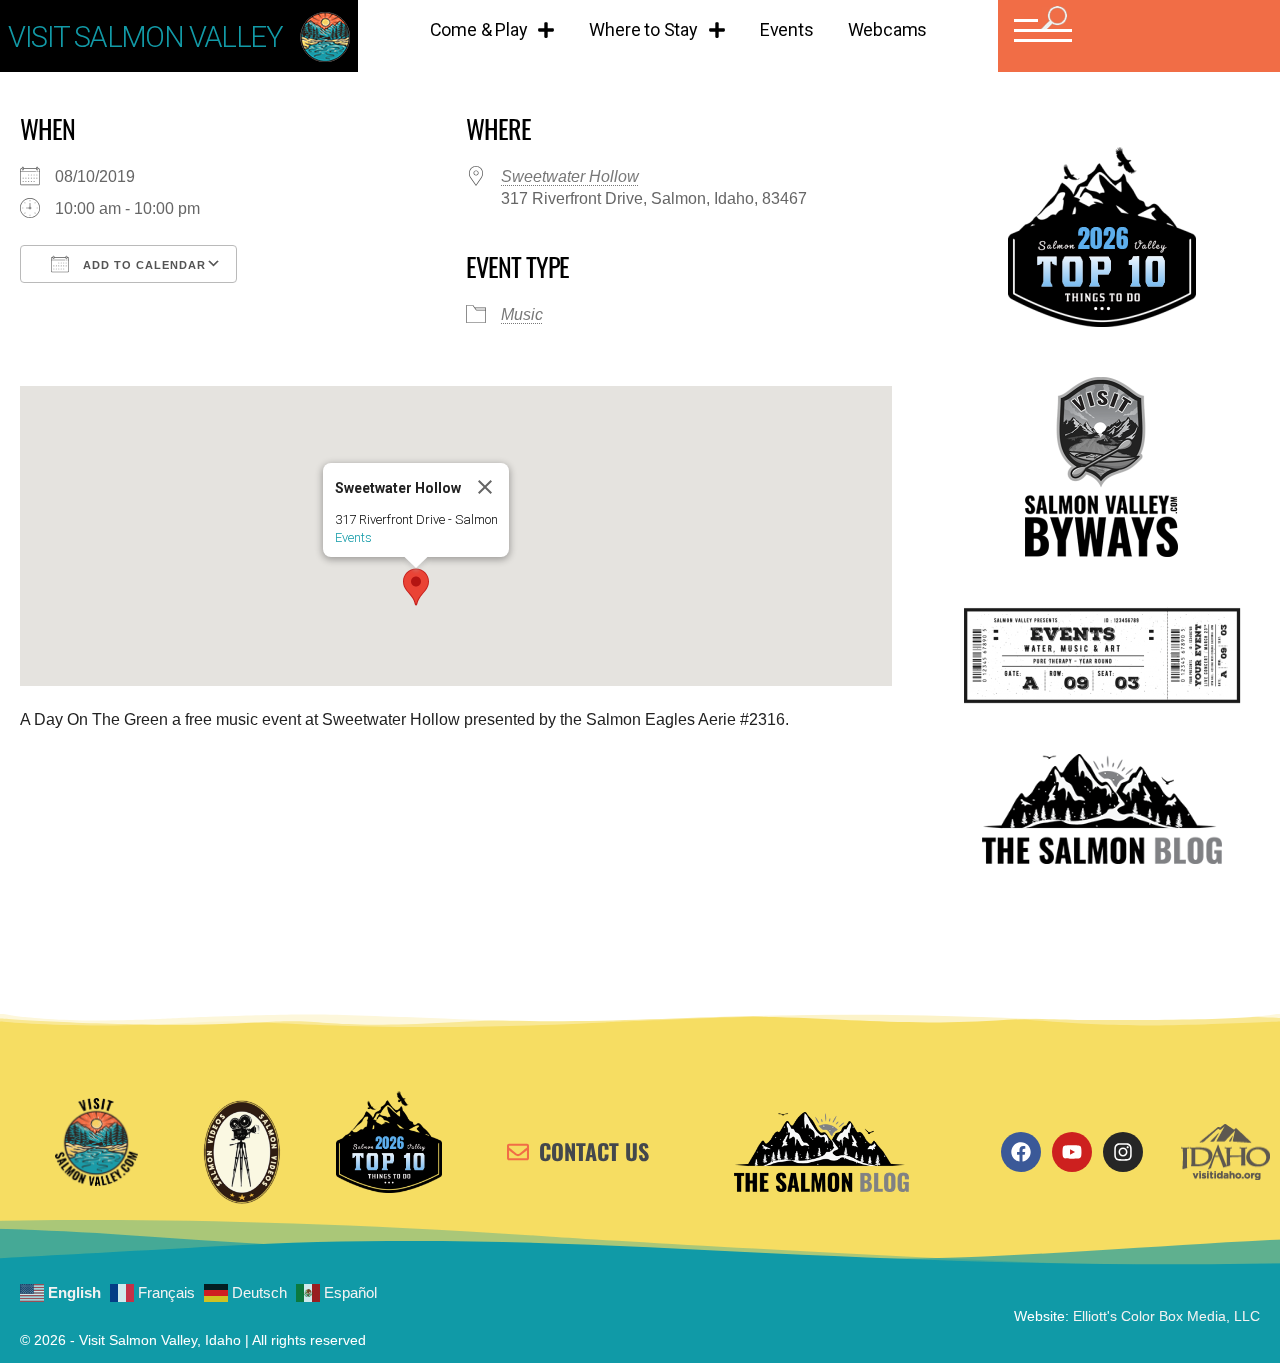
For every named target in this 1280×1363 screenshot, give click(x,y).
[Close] (485, 487)
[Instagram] (1123, 1152)
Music (522, 314)
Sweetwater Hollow (570, 176)
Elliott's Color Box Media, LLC (1166, 1316)
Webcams (888, 29)
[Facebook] (1021, 1152)
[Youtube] (1072, 1152)
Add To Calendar (142, 265)
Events (787, 29)
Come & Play (479, 29)
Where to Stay (643, 29)
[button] (1040, 30)
